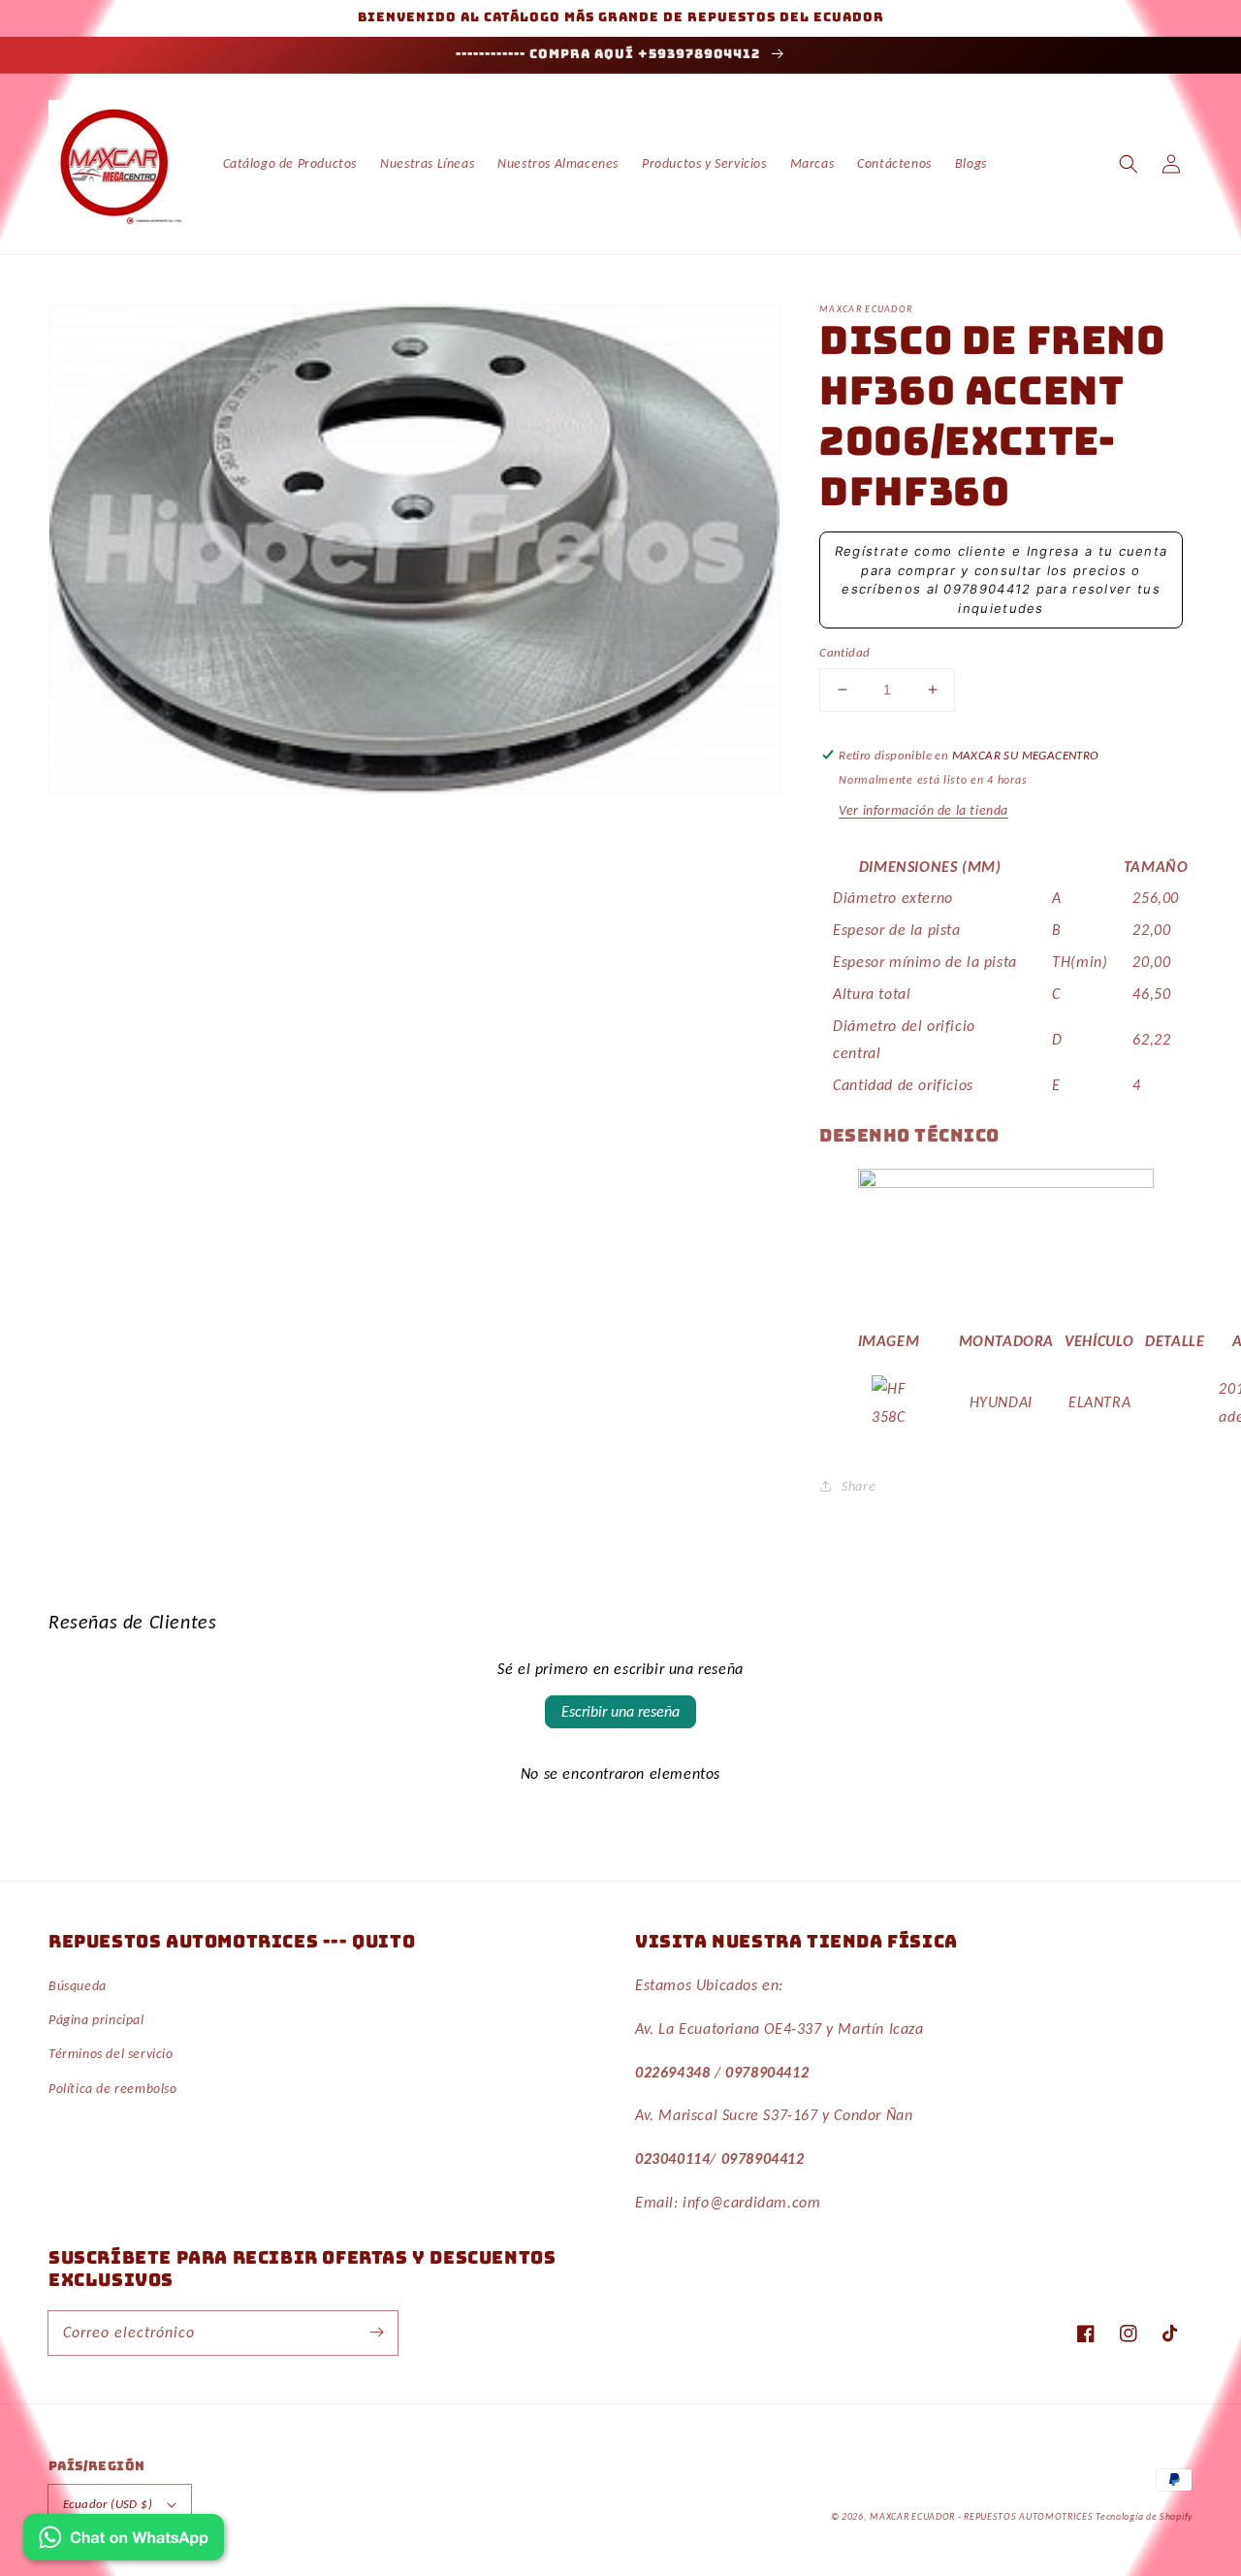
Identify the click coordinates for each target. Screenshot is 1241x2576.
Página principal (96, 2020)
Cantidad (844, 652)
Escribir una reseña (620, 1711)
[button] (1129, 164)
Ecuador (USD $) (108, 2504)
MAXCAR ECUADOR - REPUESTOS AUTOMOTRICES (983, 2516)
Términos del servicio (111, 2054)
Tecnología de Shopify (1144, 2516)
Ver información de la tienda (923, 810)
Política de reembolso (113, 2089)
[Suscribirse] (376, 2333)
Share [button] (859, 1486)
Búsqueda (78, 1986)
